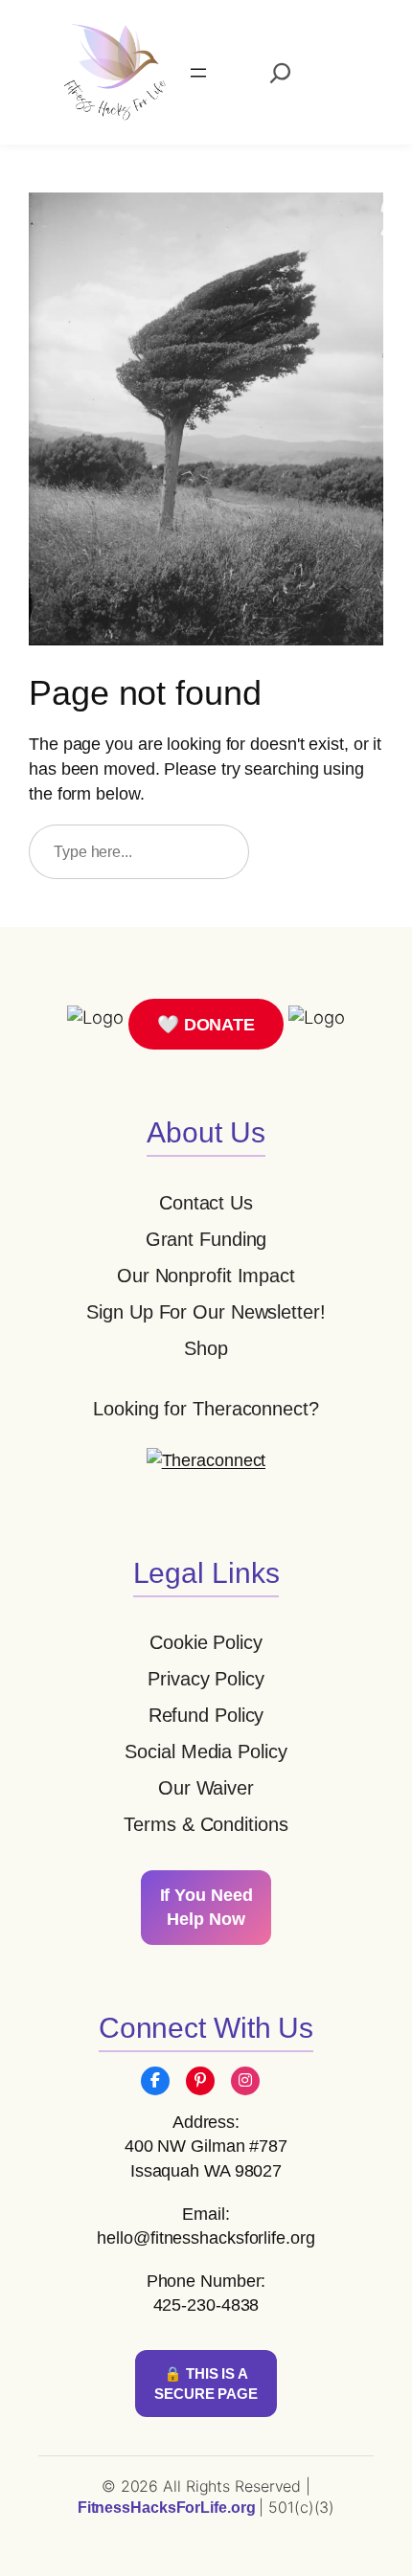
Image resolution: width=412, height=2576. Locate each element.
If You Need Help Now (206, 1907)
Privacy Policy (206, 1679)
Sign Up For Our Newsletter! (206, 1312)
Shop (206, 1348)
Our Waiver (206, 1788)
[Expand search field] (280, 73)
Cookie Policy (206, 1642)
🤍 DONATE (206, 1024)
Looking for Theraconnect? (206, 1409)
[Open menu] (198, 73)
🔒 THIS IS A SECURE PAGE (206, 2384)
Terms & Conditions (206, 1824)
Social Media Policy (206, 1751)
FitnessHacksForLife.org (169, 2508)
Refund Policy (206, 1715)
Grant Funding (206, 1239)
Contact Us (206, 1203)
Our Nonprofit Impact (206, 1276)
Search (325, 851)
